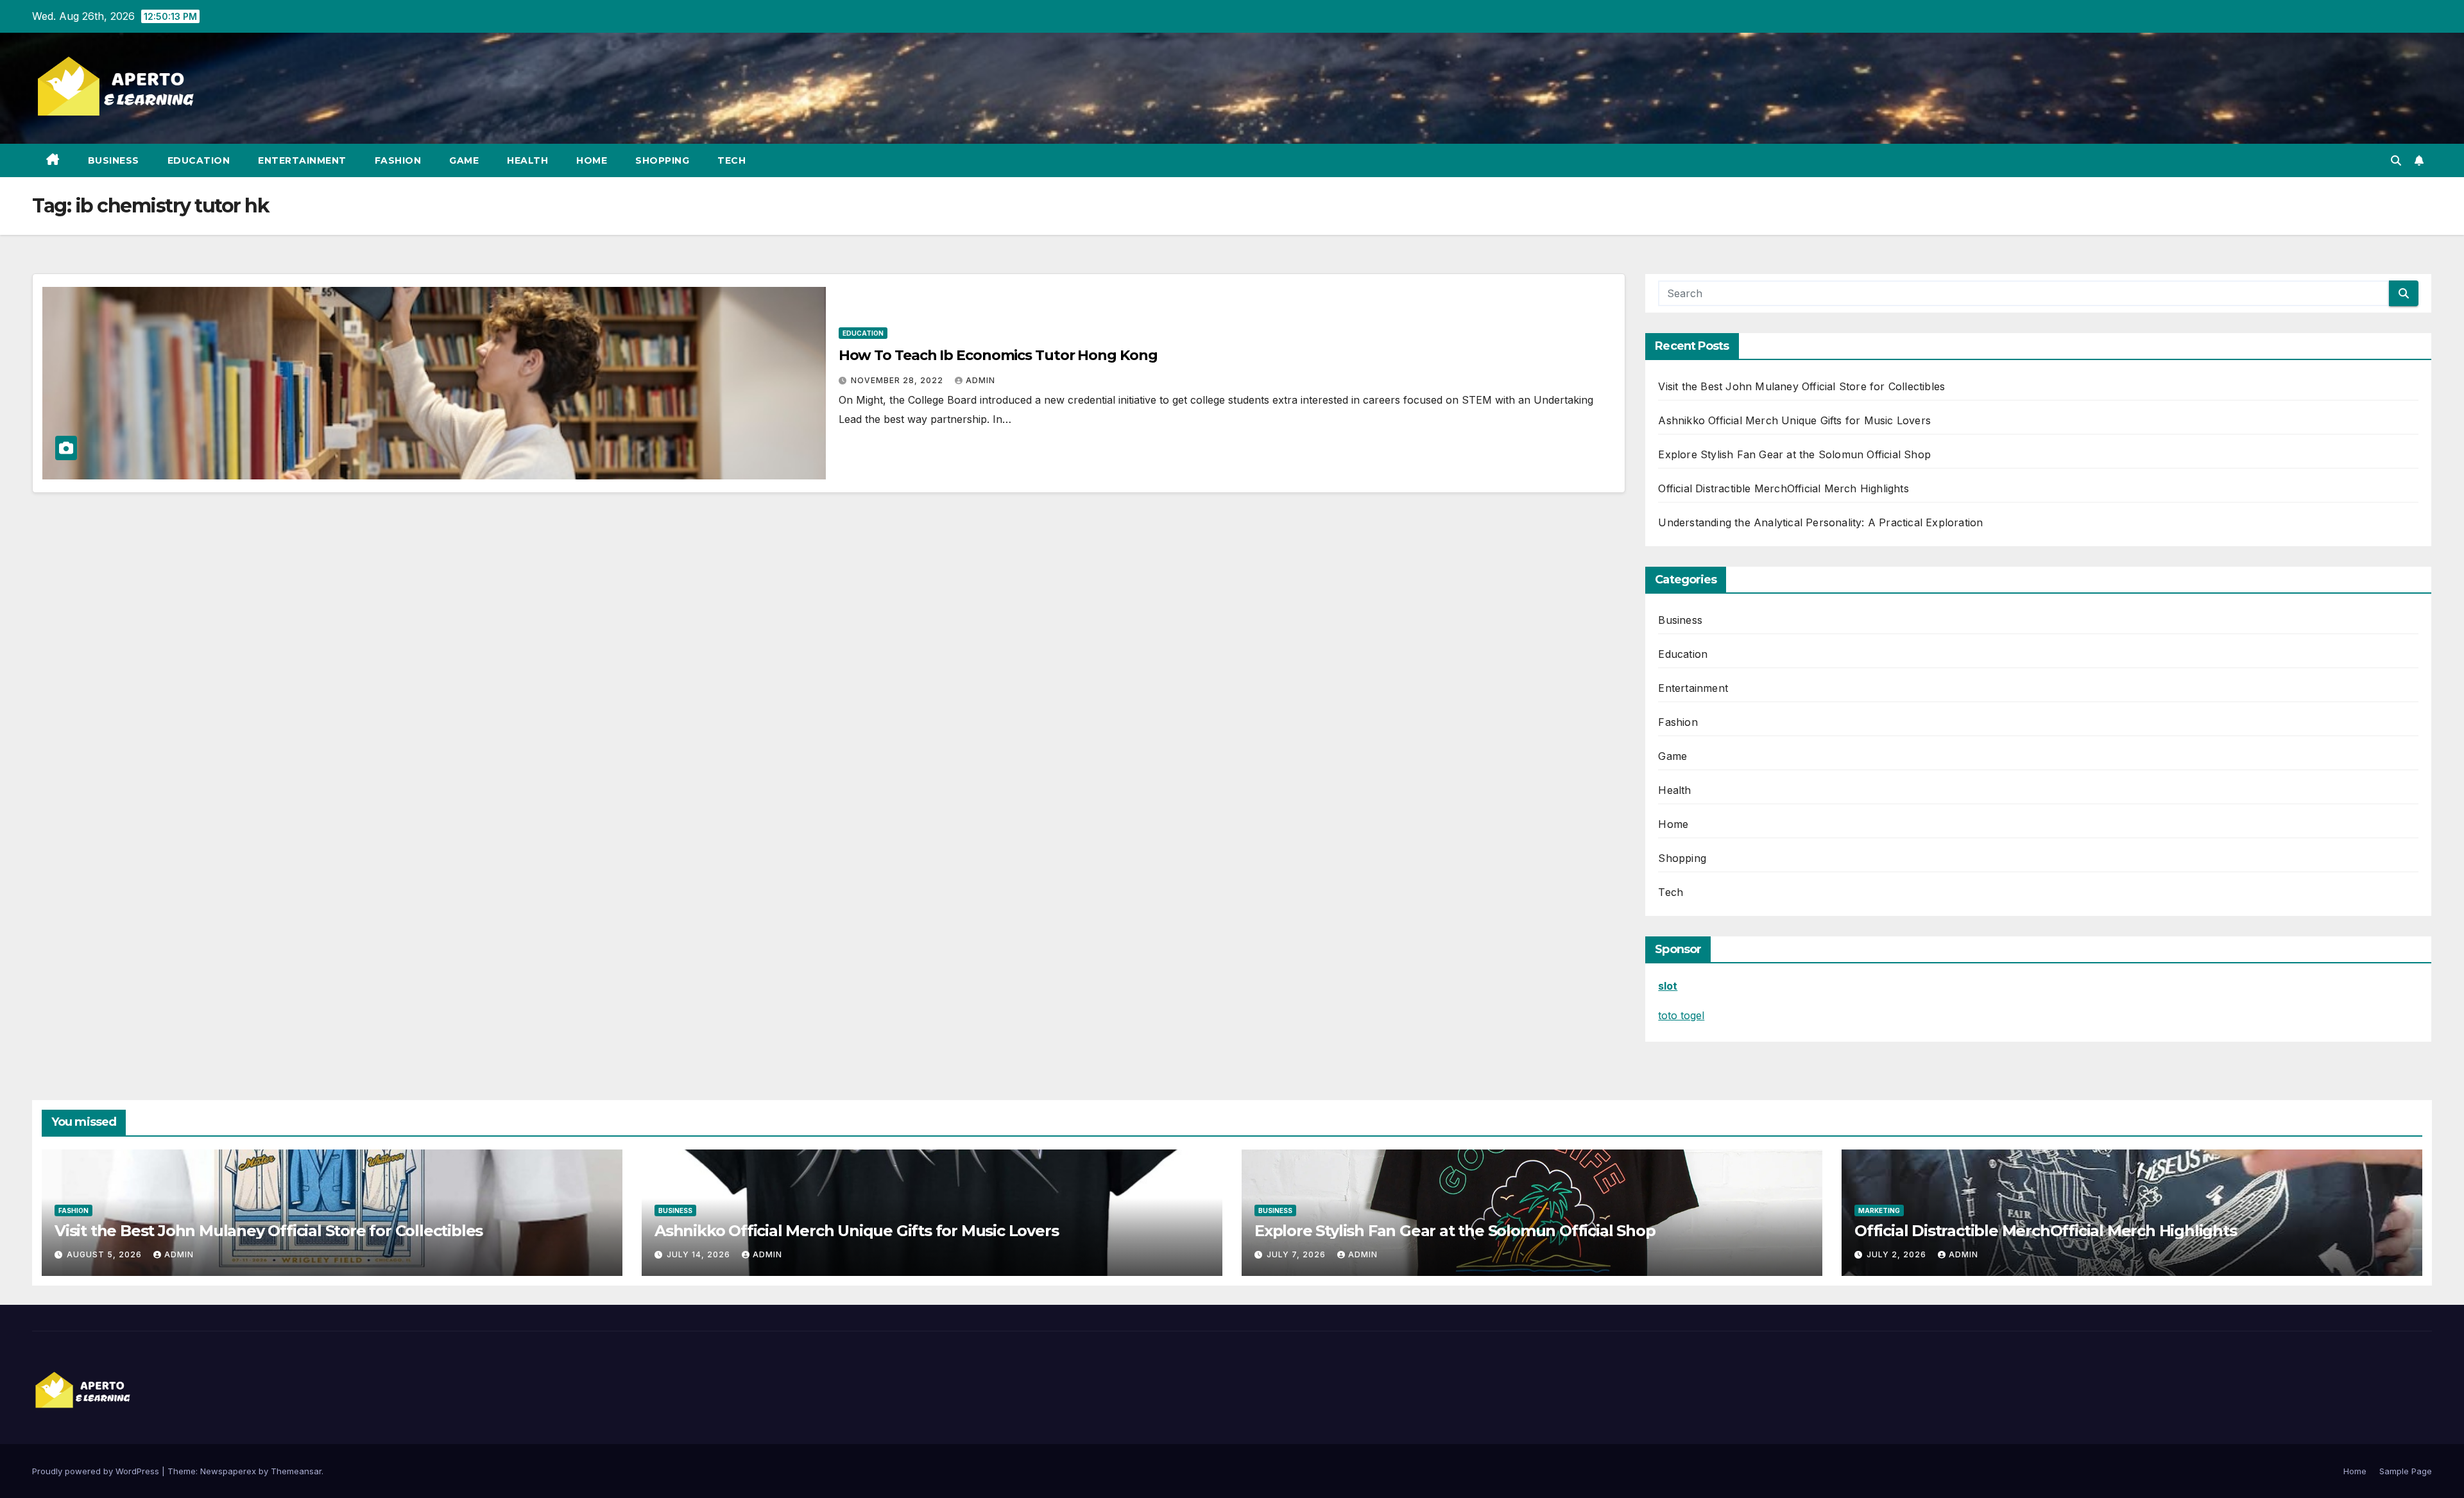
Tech (732, 160)
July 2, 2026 (1898, 1254)
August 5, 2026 (106, 1254)
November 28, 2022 (898, 380)
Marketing (1879, 1210)
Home (592, 160)
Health (527, 160)
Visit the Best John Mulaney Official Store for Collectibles (1801, 386)
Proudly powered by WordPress (97, 1471)
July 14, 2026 (700, 1254)
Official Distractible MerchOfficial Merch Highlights (1783, 488)
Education (199, 160)
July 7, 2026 (1297, 1254)
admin (980, 380)
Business (114, 160)
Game (464, 160)
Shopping (662, 160)
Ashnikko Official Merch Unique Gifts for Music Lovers (1794, 420)
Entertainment (302, 160)
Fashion (398, 160)
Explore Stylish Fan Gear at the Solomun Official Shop (1794, 454)
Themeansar (296, 1471)
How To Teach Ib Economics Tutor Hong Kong (998, 355)
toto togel (1681, 1015)
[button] (2396, 160)
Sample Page (2406, 1471)
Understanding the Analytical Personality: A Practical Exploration (1820, 522)
